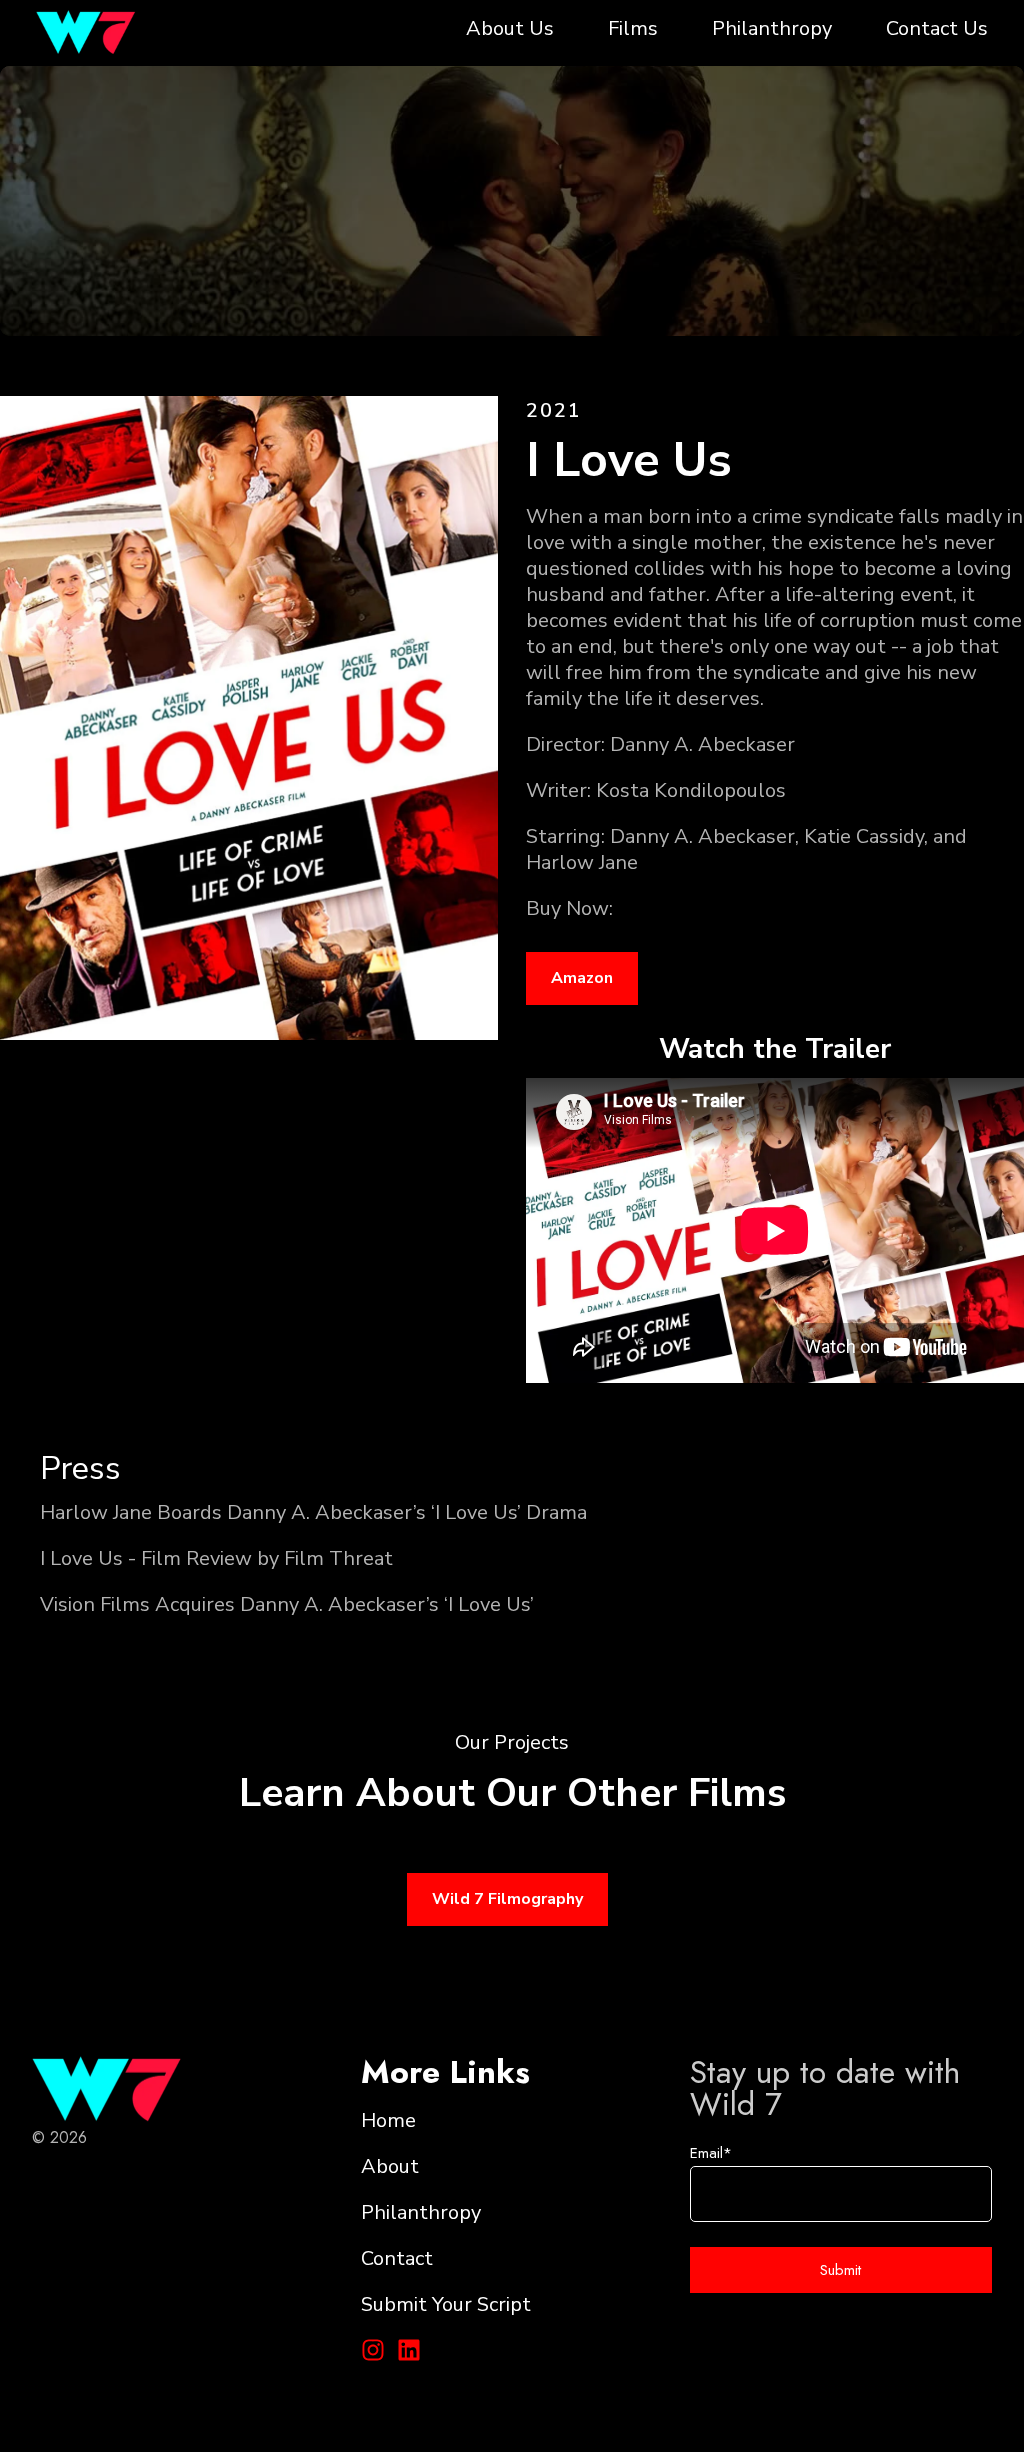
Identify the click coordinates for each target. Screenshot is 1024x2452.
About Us (510, 29)
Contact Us (937, 29)
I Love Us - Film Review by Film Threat (216, 1558)
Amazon (582, 978)
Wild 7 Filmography (507, 1899)
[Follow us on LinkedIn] (409, 2350)
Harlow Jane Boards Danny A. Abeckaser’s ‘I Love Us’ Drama (313, 1512)
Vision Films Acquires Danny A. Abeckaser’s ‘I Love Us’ (287, 1604)
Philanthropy (772, 29)
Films (633, 29)
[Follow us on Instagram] (373, 2350)
